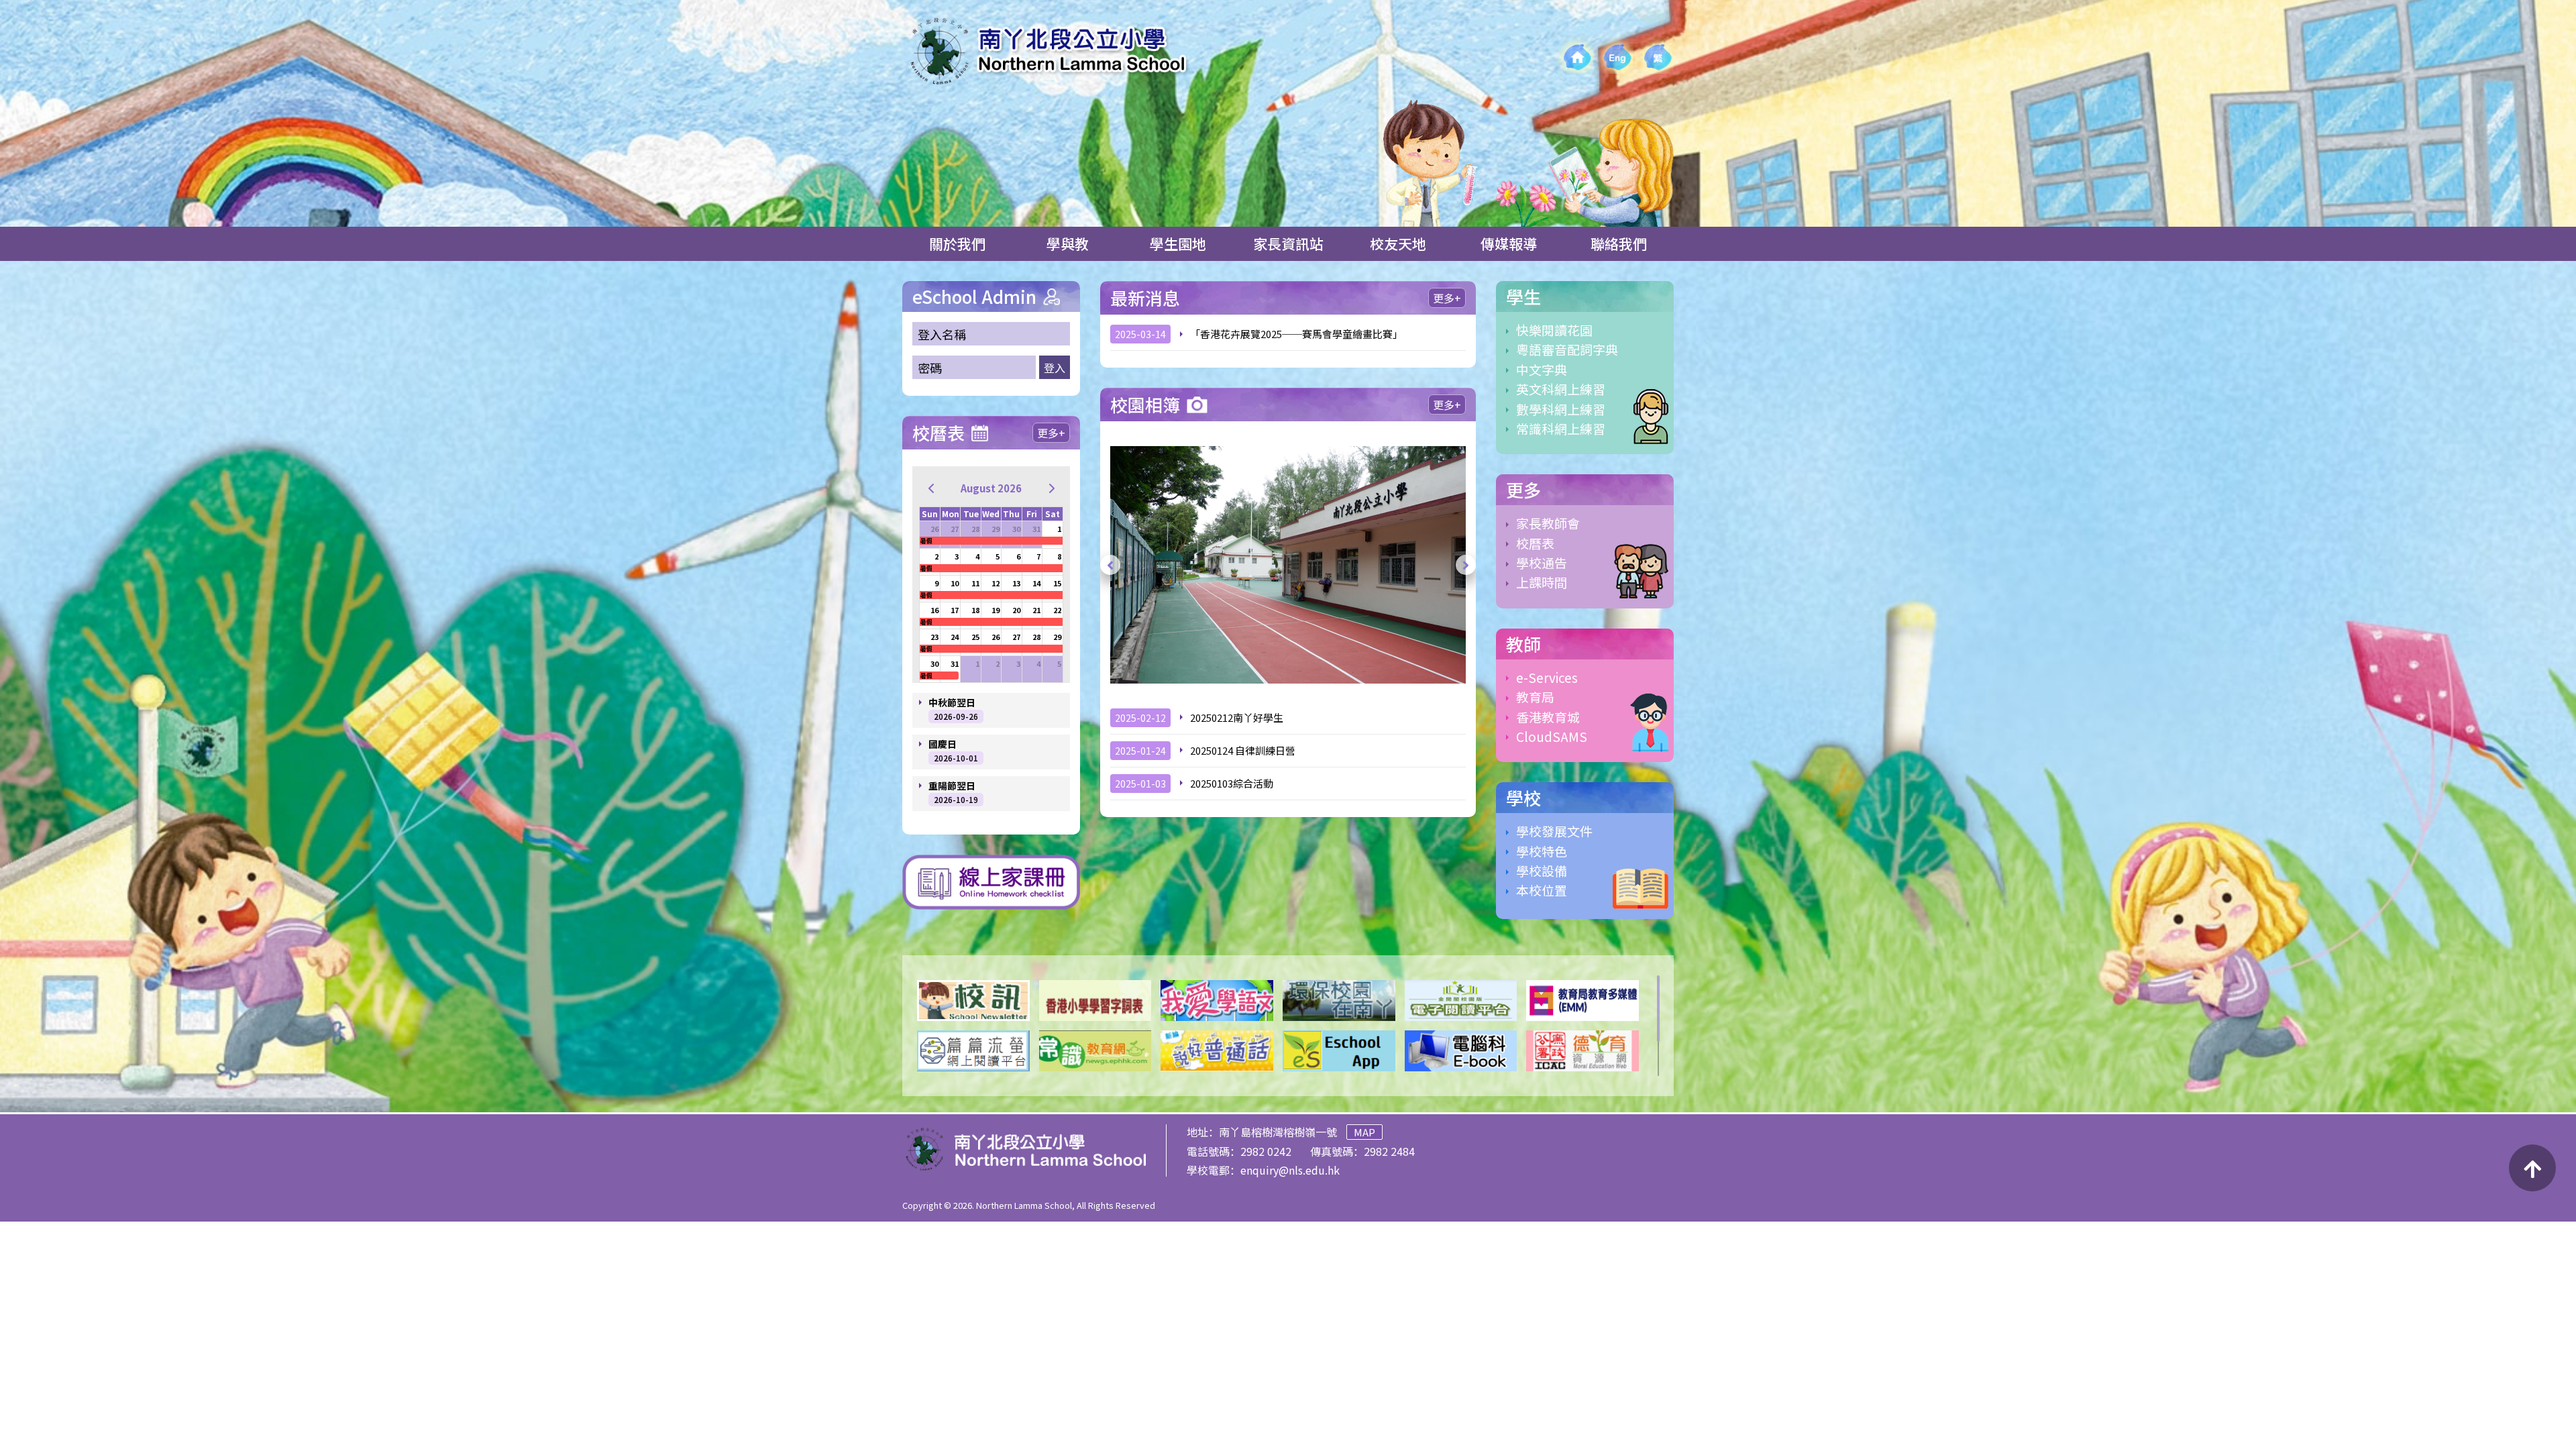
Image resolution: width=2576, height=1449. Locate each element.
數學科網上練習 (1561, 409)
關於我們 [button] (957, 244)
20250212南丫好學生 (1237, 717)
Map (1364, 1132)
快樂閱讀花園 (1554, 330)
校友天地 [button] (1398, 244)
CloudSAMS (1552, 736)
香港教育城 (1548, 717)
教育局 (1535, 697)
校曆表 (1535, 543)
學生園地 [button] (1178, 244)
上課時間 (1542, 582)
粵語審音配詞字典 (1567, 349)
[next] (1052, 488)
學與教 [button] (1068, 244)
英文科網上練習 (1561, 389)
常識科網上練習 (1561, 428)
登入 (1055, 368)
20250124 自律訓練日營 (1243, 750)
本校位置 (1542, 890)
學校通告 (1542, 562)
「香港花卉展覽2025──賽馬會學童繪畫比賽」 (1296, 334)
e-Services (1547, 677)
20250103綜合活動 (1232, 783)
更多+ (1051, 433)
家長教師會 (1548, 523)
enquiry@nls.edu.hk (1290, 1170)
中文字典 (1542, 369)
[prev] (931, 488)
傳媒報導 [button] (1509, 244)
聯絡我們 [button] (1619, 244)
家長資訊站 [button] (1288, 244)
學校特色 (1542, 851)
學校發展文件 (1554, 831)
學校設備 (1542, 870)
